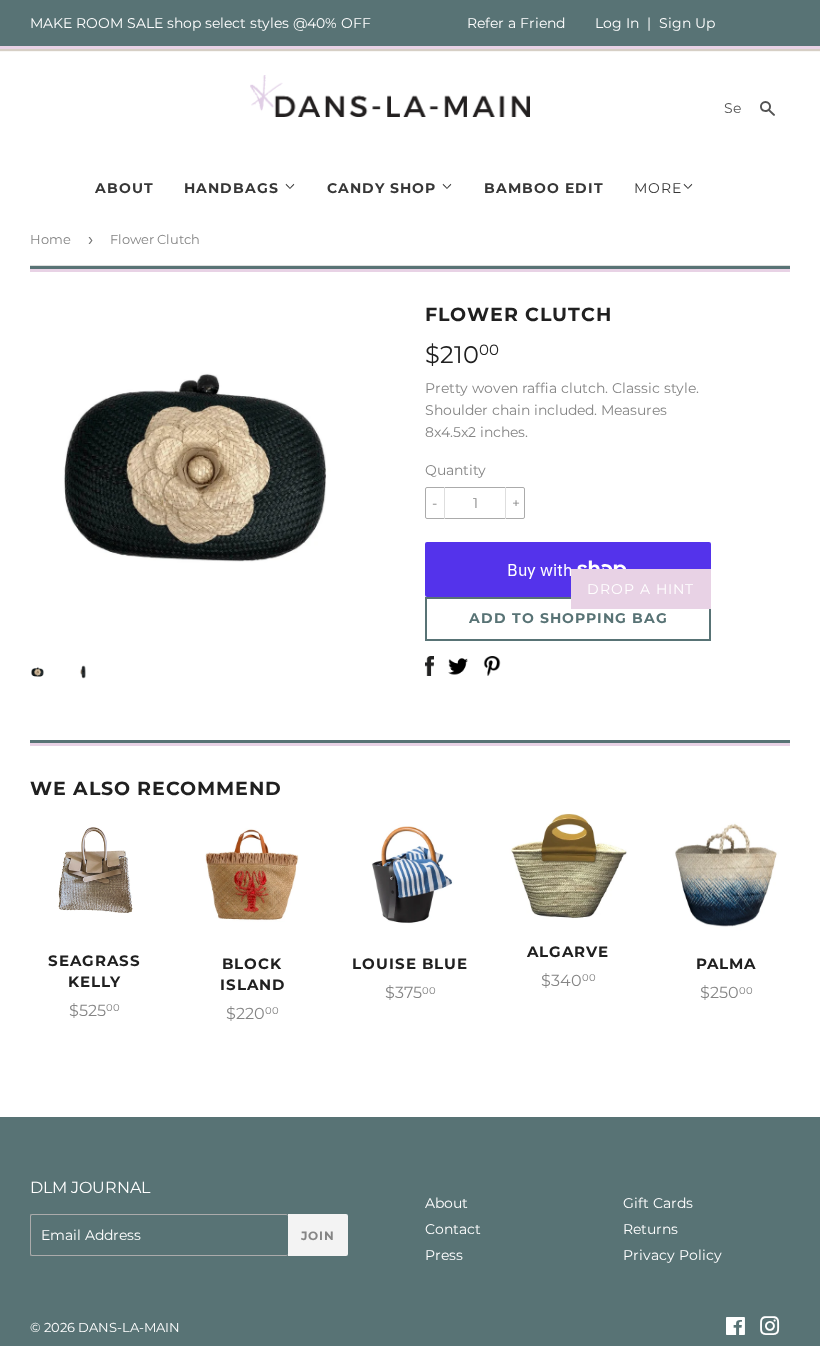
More (658, 188)
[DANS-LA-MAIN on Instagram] (770, 1329)
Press (444, 1255)
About (124, 188)
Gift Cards (658, 1203)
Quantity (455, 470)
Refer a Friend (516, 23)
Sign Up (687, 23)
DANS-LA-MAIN (129, 1327)
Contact (453, 1229)
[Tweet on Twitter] (458, 668)
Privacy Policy (672, 1255)
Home (50, 239)
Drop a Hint (640, 589)
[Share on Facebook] (429, 668)
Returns (650, 1229)
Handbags (234, 188)
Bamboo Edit (544, 188)
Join (318, 1235)
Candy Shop (384, 188)
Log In (617, 23)
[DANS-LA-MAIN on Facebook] (735, 1329)
